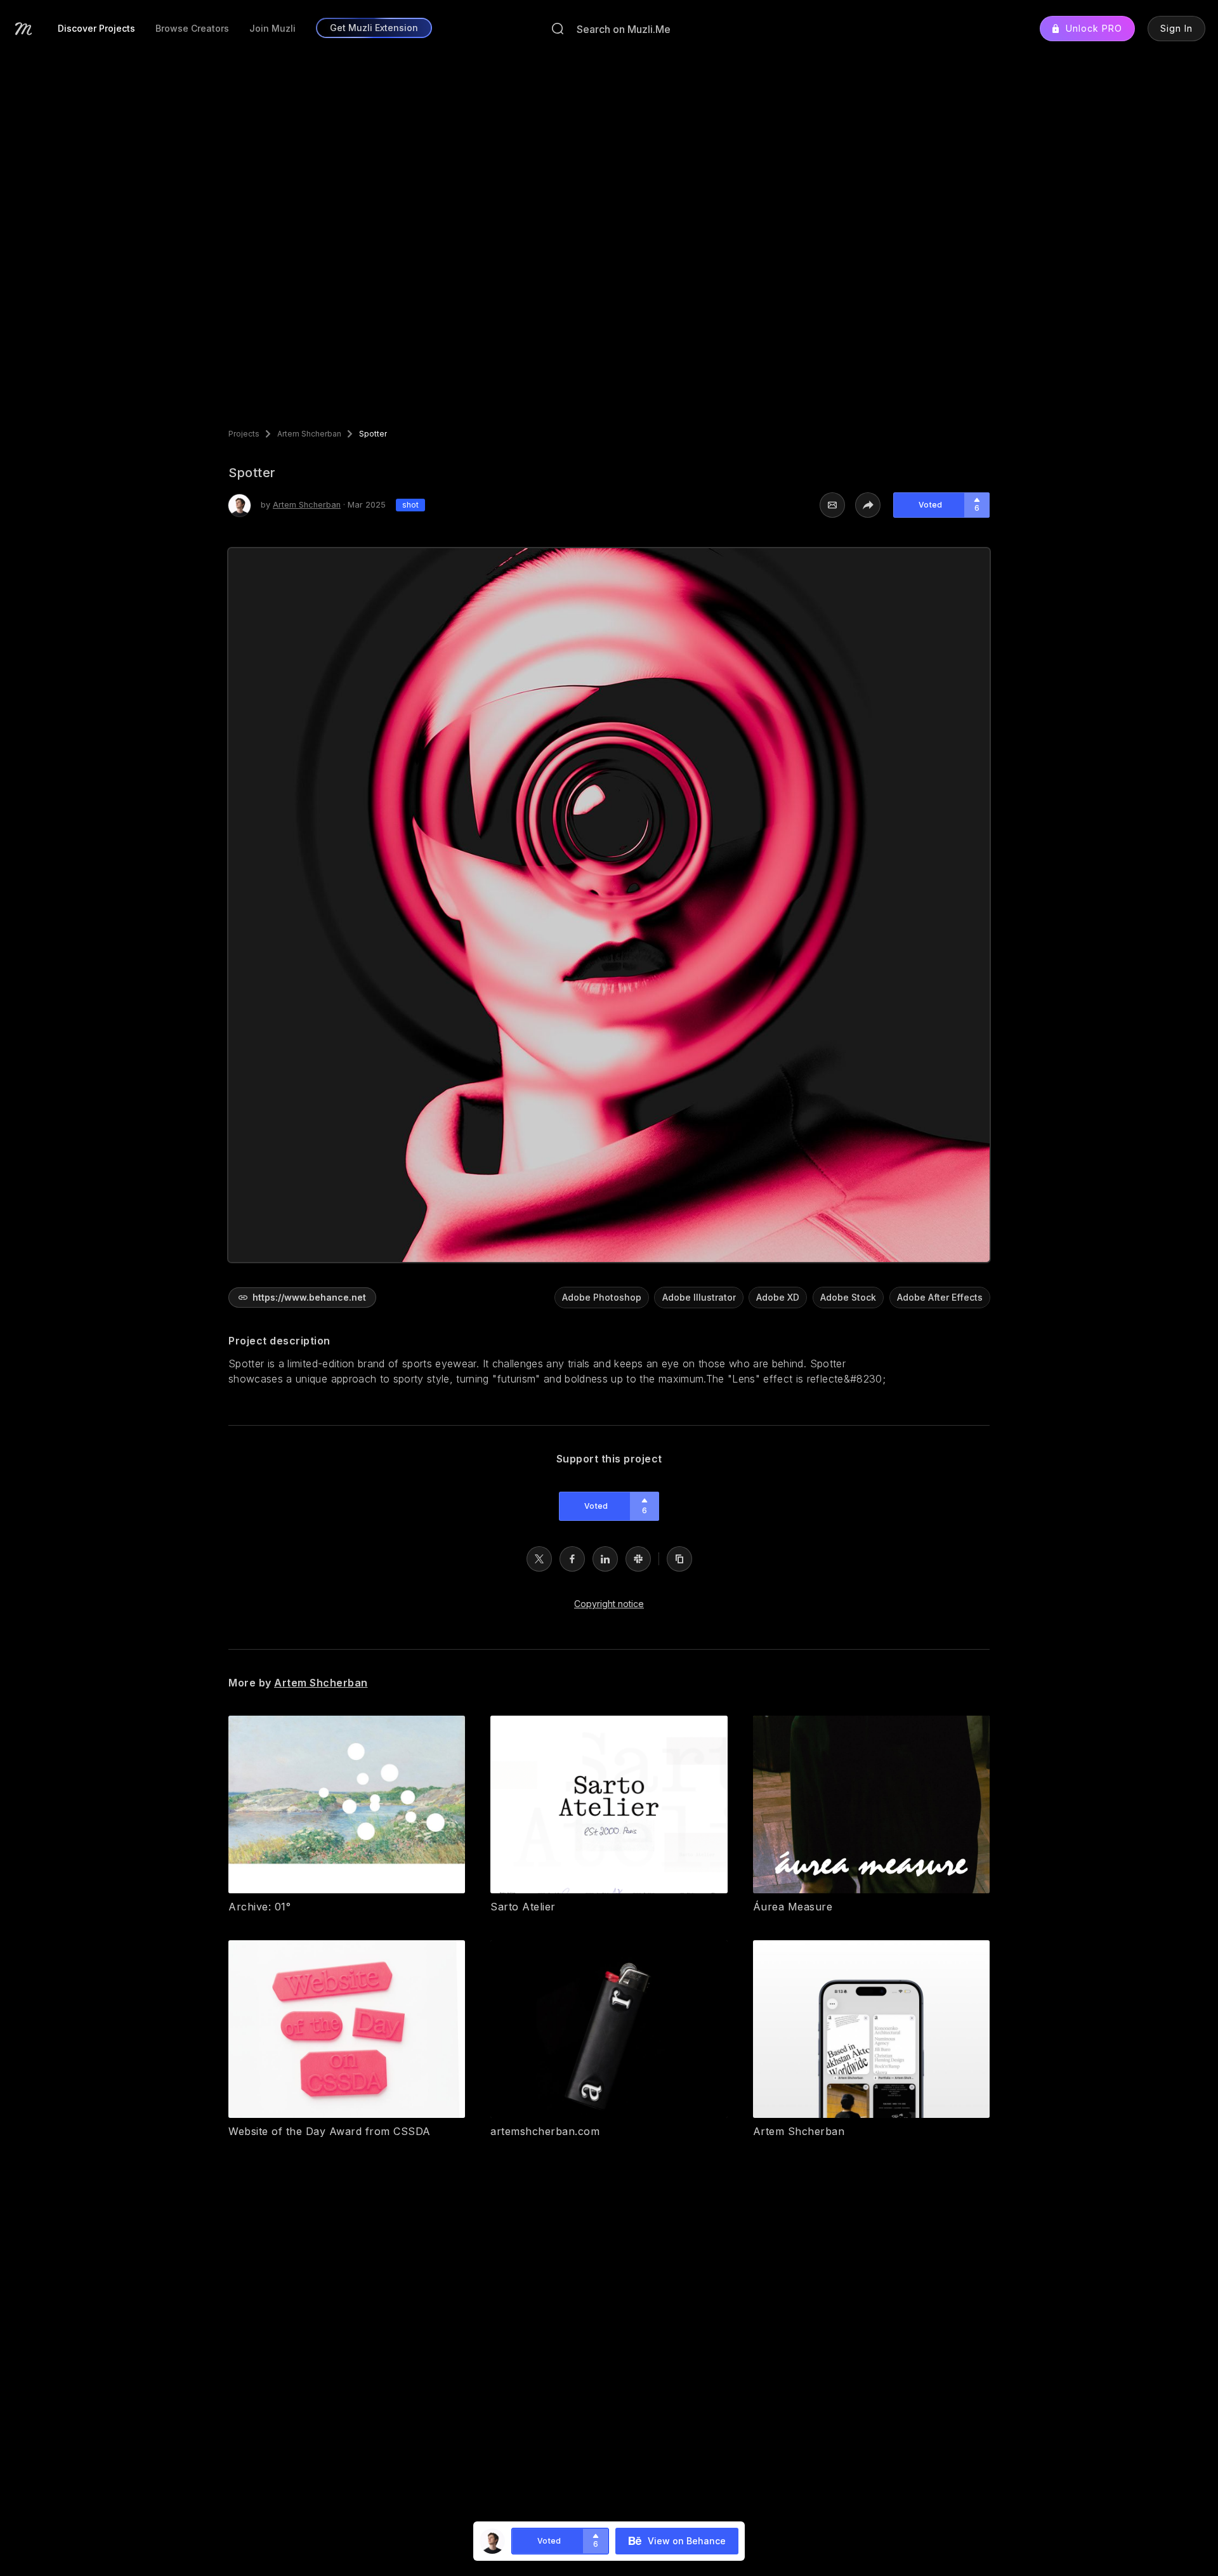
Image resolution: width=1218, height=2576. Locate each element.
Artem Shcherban (309, 434)
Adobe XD (778, 1297)
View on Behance (687, 2541)
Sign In (1176, 28)
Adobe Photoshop (602, 1297)
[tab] (96, 29)
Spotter (373, 434)
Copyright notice (609, 1604)
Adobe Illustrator (699, 1297)
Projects (244, 434)
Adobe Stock (848, 1297)
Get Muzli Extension (374, 28)
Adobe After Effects (940, 1297)
